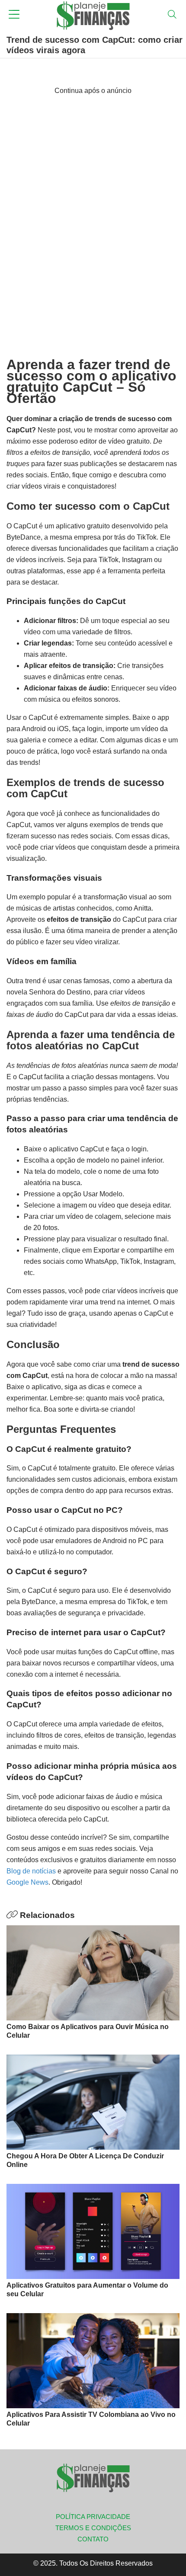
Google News (27, 1882)
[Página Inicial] (93, 15)
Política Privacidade (93, 2517)
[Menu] (14, 15)
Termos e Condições (93, 2528)
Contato (93, 2539)
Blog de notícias (31, 1871)
